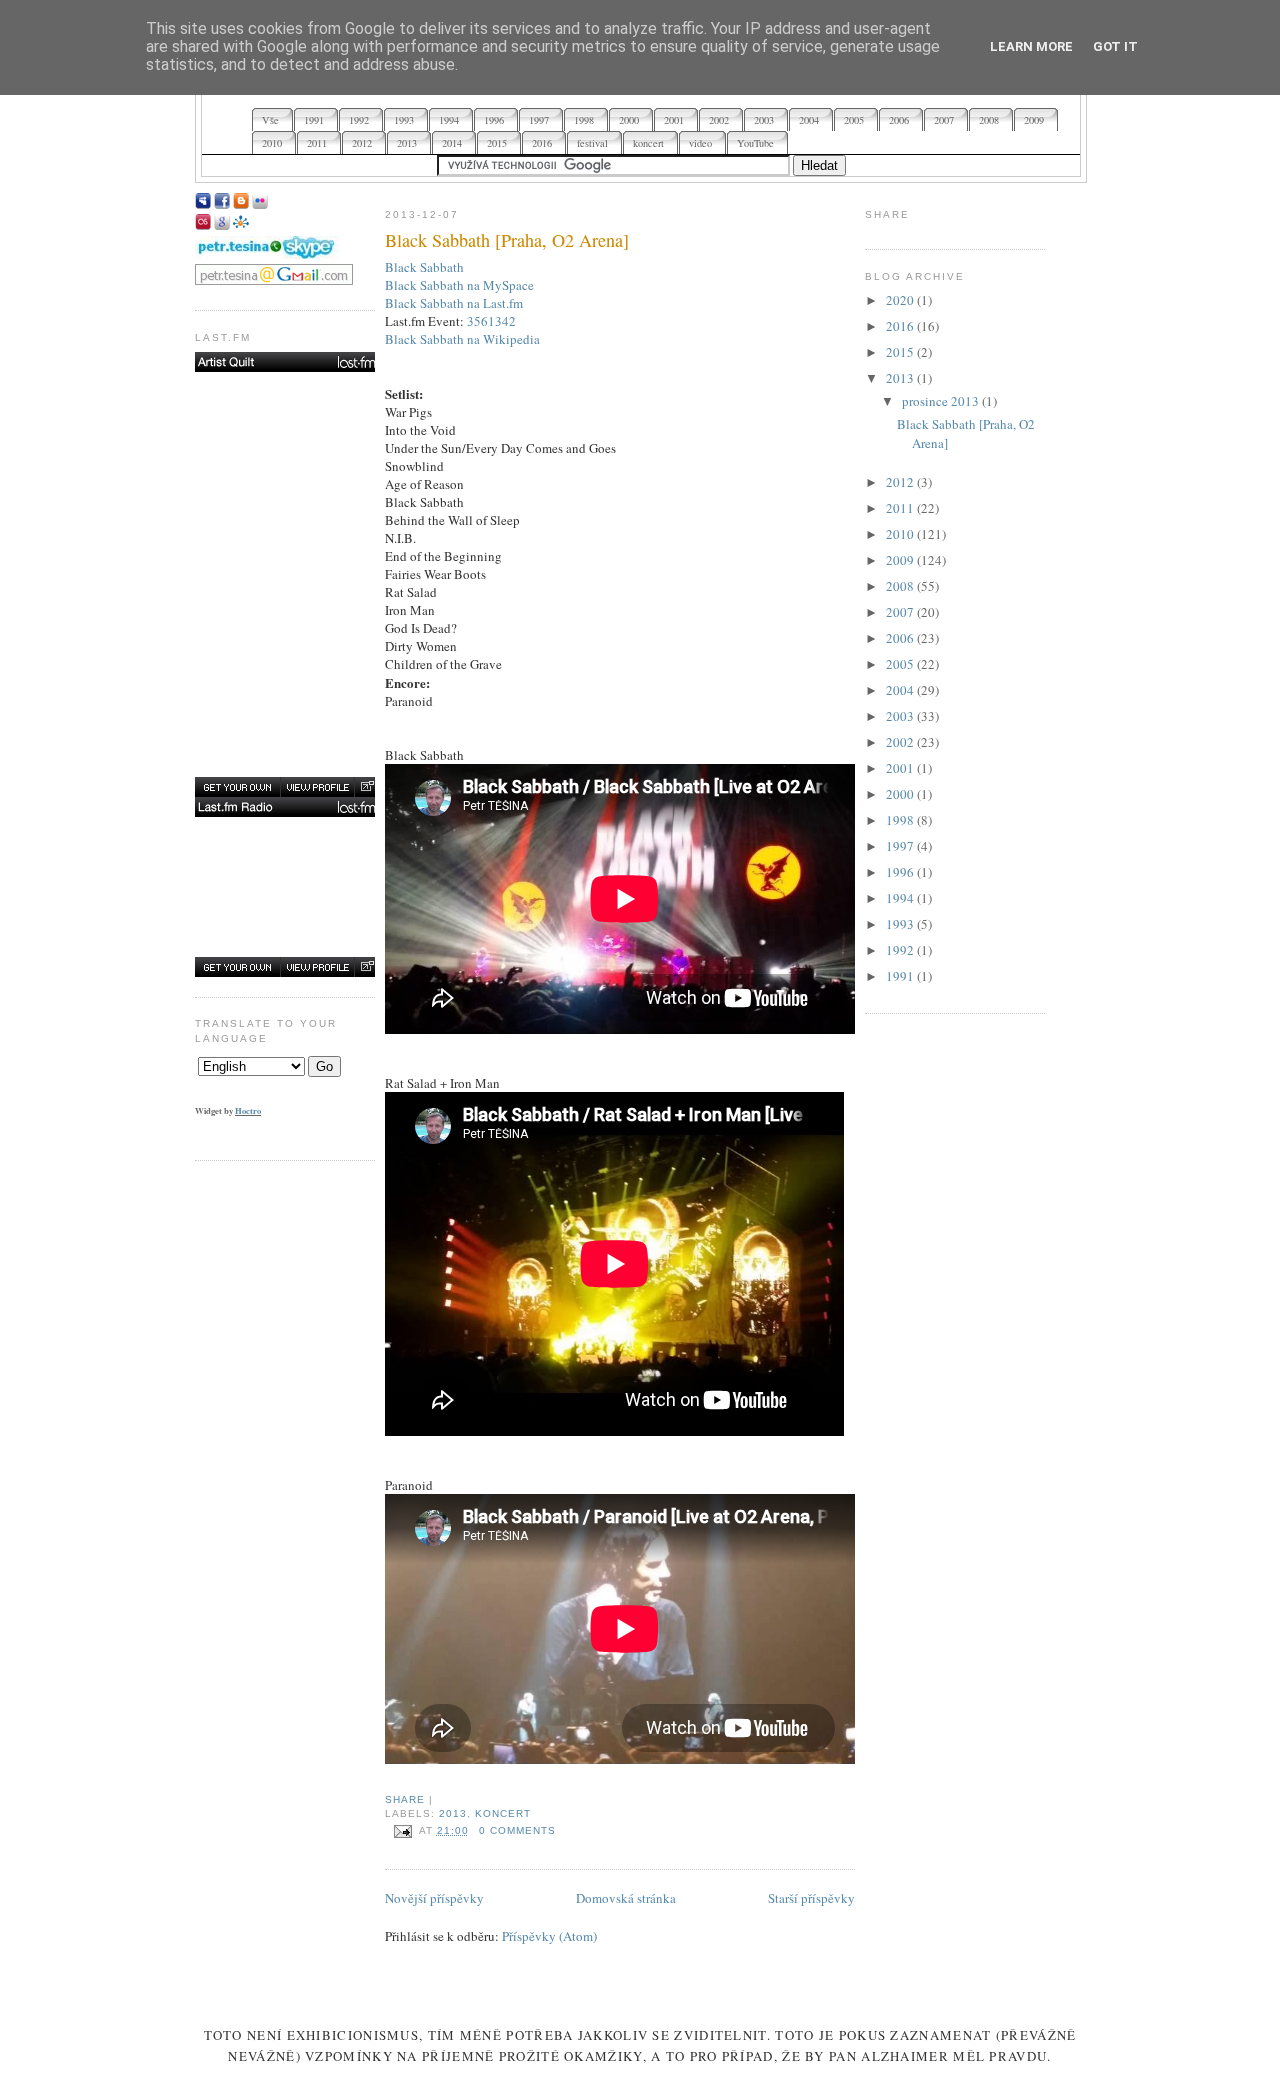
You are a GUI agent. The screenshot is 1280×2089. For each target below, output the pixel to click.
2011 (901, 508)
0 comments (517, 1830)
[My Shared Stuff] (222, 225)
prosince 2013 (942, 401)
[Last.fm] (203, 225)
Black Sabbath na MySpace (459, 285)
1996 (901, 872)
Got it (1115, 46)
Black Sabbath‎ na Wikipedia (462, 339)
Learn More (1031, 46)
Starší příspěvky (811, 1898)
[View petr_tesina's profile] (317, 787)
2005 (901, 664)
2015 (901, 352)
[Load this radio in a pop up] (366, 967)
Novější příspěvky (434, 1898)
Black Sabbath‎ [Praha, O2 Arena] (507, 240)
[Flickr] (260, 204)
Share (405, 1799)
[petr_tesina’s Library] (287, 807)
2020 (901, 300)
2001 (901, 768)
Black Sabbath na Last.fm (454, 303)
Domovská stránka (626, 1898)
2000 (901, 794)
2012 (901, 482)
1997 (901, 846)
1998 (901, 820)
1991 (901, 976)
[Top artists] (287, 362)
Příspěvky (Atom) (549, 1936)
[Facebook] (222, 204)
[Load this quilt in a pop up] (366, 787)
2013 (453, 1813)
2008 (901, 586)
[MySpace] (203, 204)
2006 (901, 638)
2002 (901, 742)
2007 (901, 612)
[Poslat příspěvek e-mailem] (402, 1830)
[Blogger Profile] (241, 204)
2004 (901, 690)
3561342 (491, 321)
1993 (901, 924)
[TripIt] (241, 225)
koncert (503, 1813)
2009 (901, 560)
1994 (901, 898)
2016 (901, 326)
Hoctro (248, 1110)
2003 (901, 716)
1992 (901, 950)
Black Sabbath (424, 267)
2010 (901, 534)
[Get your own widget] (237, 787)
